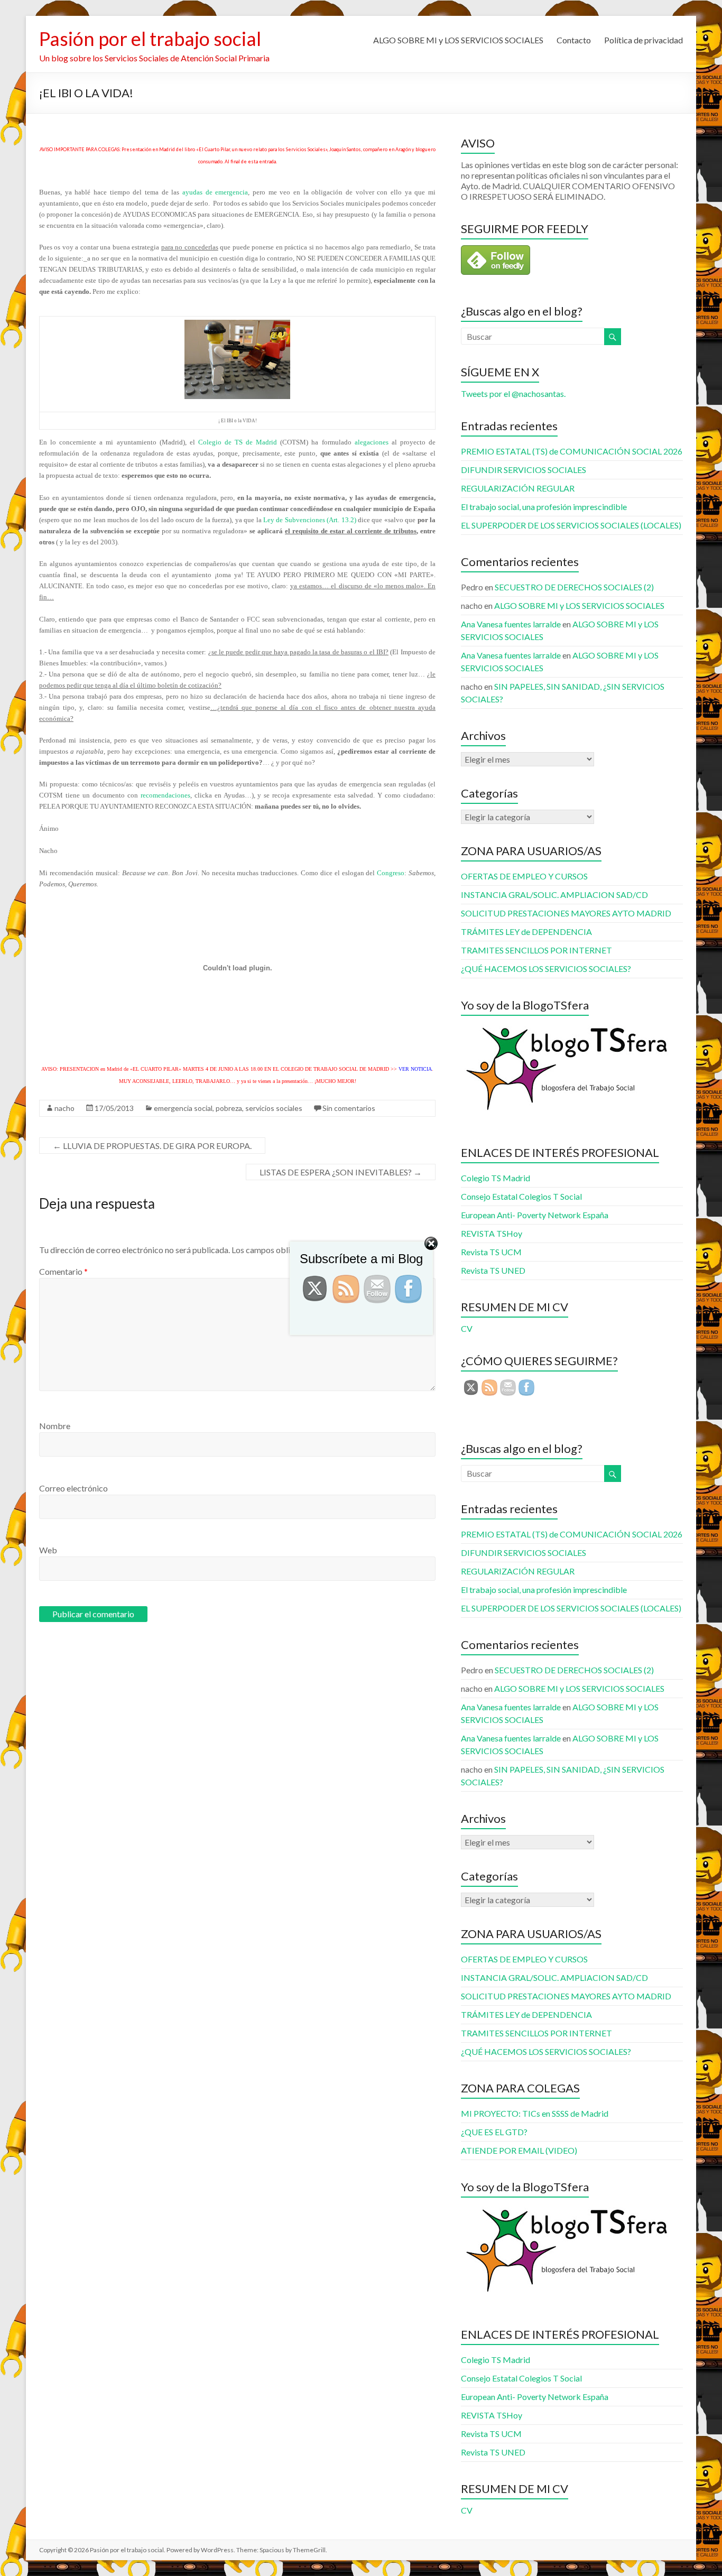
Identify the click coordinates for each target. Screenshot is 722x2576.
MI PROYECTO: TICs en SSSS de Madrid (535, 2113)
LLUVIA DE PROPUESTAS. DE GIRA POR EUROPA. (152, 1146)
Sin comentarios (349, 1108)
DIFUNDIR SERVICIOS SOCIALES (524, 470)
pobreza (229, 1108)
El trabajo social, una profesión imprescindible (544, 507)
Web (48, 1550)
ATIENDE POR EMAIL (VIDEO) (519, 2150)
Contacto (574, 40)
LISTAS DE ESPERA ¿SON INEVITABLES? (341, 1172)
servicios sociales (274, 1108)
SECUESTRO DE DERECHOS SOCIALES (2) (574, 587)
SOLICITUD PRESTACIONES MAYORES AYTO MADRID (566, 913)
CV (467, 2510)
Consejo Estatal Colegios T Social (521, 1196)
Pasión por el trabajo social (150, 39)
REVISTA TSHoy (492, 2415)
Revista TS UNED (493, 2452)
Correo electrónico (73, 1488)
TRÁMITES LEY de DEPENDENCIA (526, 932)
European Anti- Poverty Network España (535, 1215)
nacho (64, 1108)
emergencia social (183, 1108)
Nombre (55, 1426)
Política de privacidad (644, 40)
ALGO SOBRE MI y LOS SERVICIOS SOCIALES (458, 40)
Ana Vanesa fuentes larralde (511, 624)
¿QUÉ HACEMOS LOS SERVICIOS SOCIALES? (546, 969)
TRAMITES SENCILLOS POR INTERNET (536, 950)
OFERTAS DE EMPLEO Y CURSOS (524, 876)
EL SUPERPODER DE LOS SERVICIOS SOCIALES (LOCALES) (571, 525)
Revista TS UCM (491, 2434)
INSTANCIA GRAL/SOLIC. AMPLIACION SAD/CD (554, 895)
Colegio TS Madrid (496, 1178)
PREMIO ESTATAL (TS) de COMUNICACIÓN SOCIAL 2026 (572, 451)
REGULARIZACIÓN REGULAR (518, 488)
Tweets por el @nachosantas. (513, 393)
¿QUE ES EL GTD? (494, 2132)
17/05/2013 (114, 1108)
